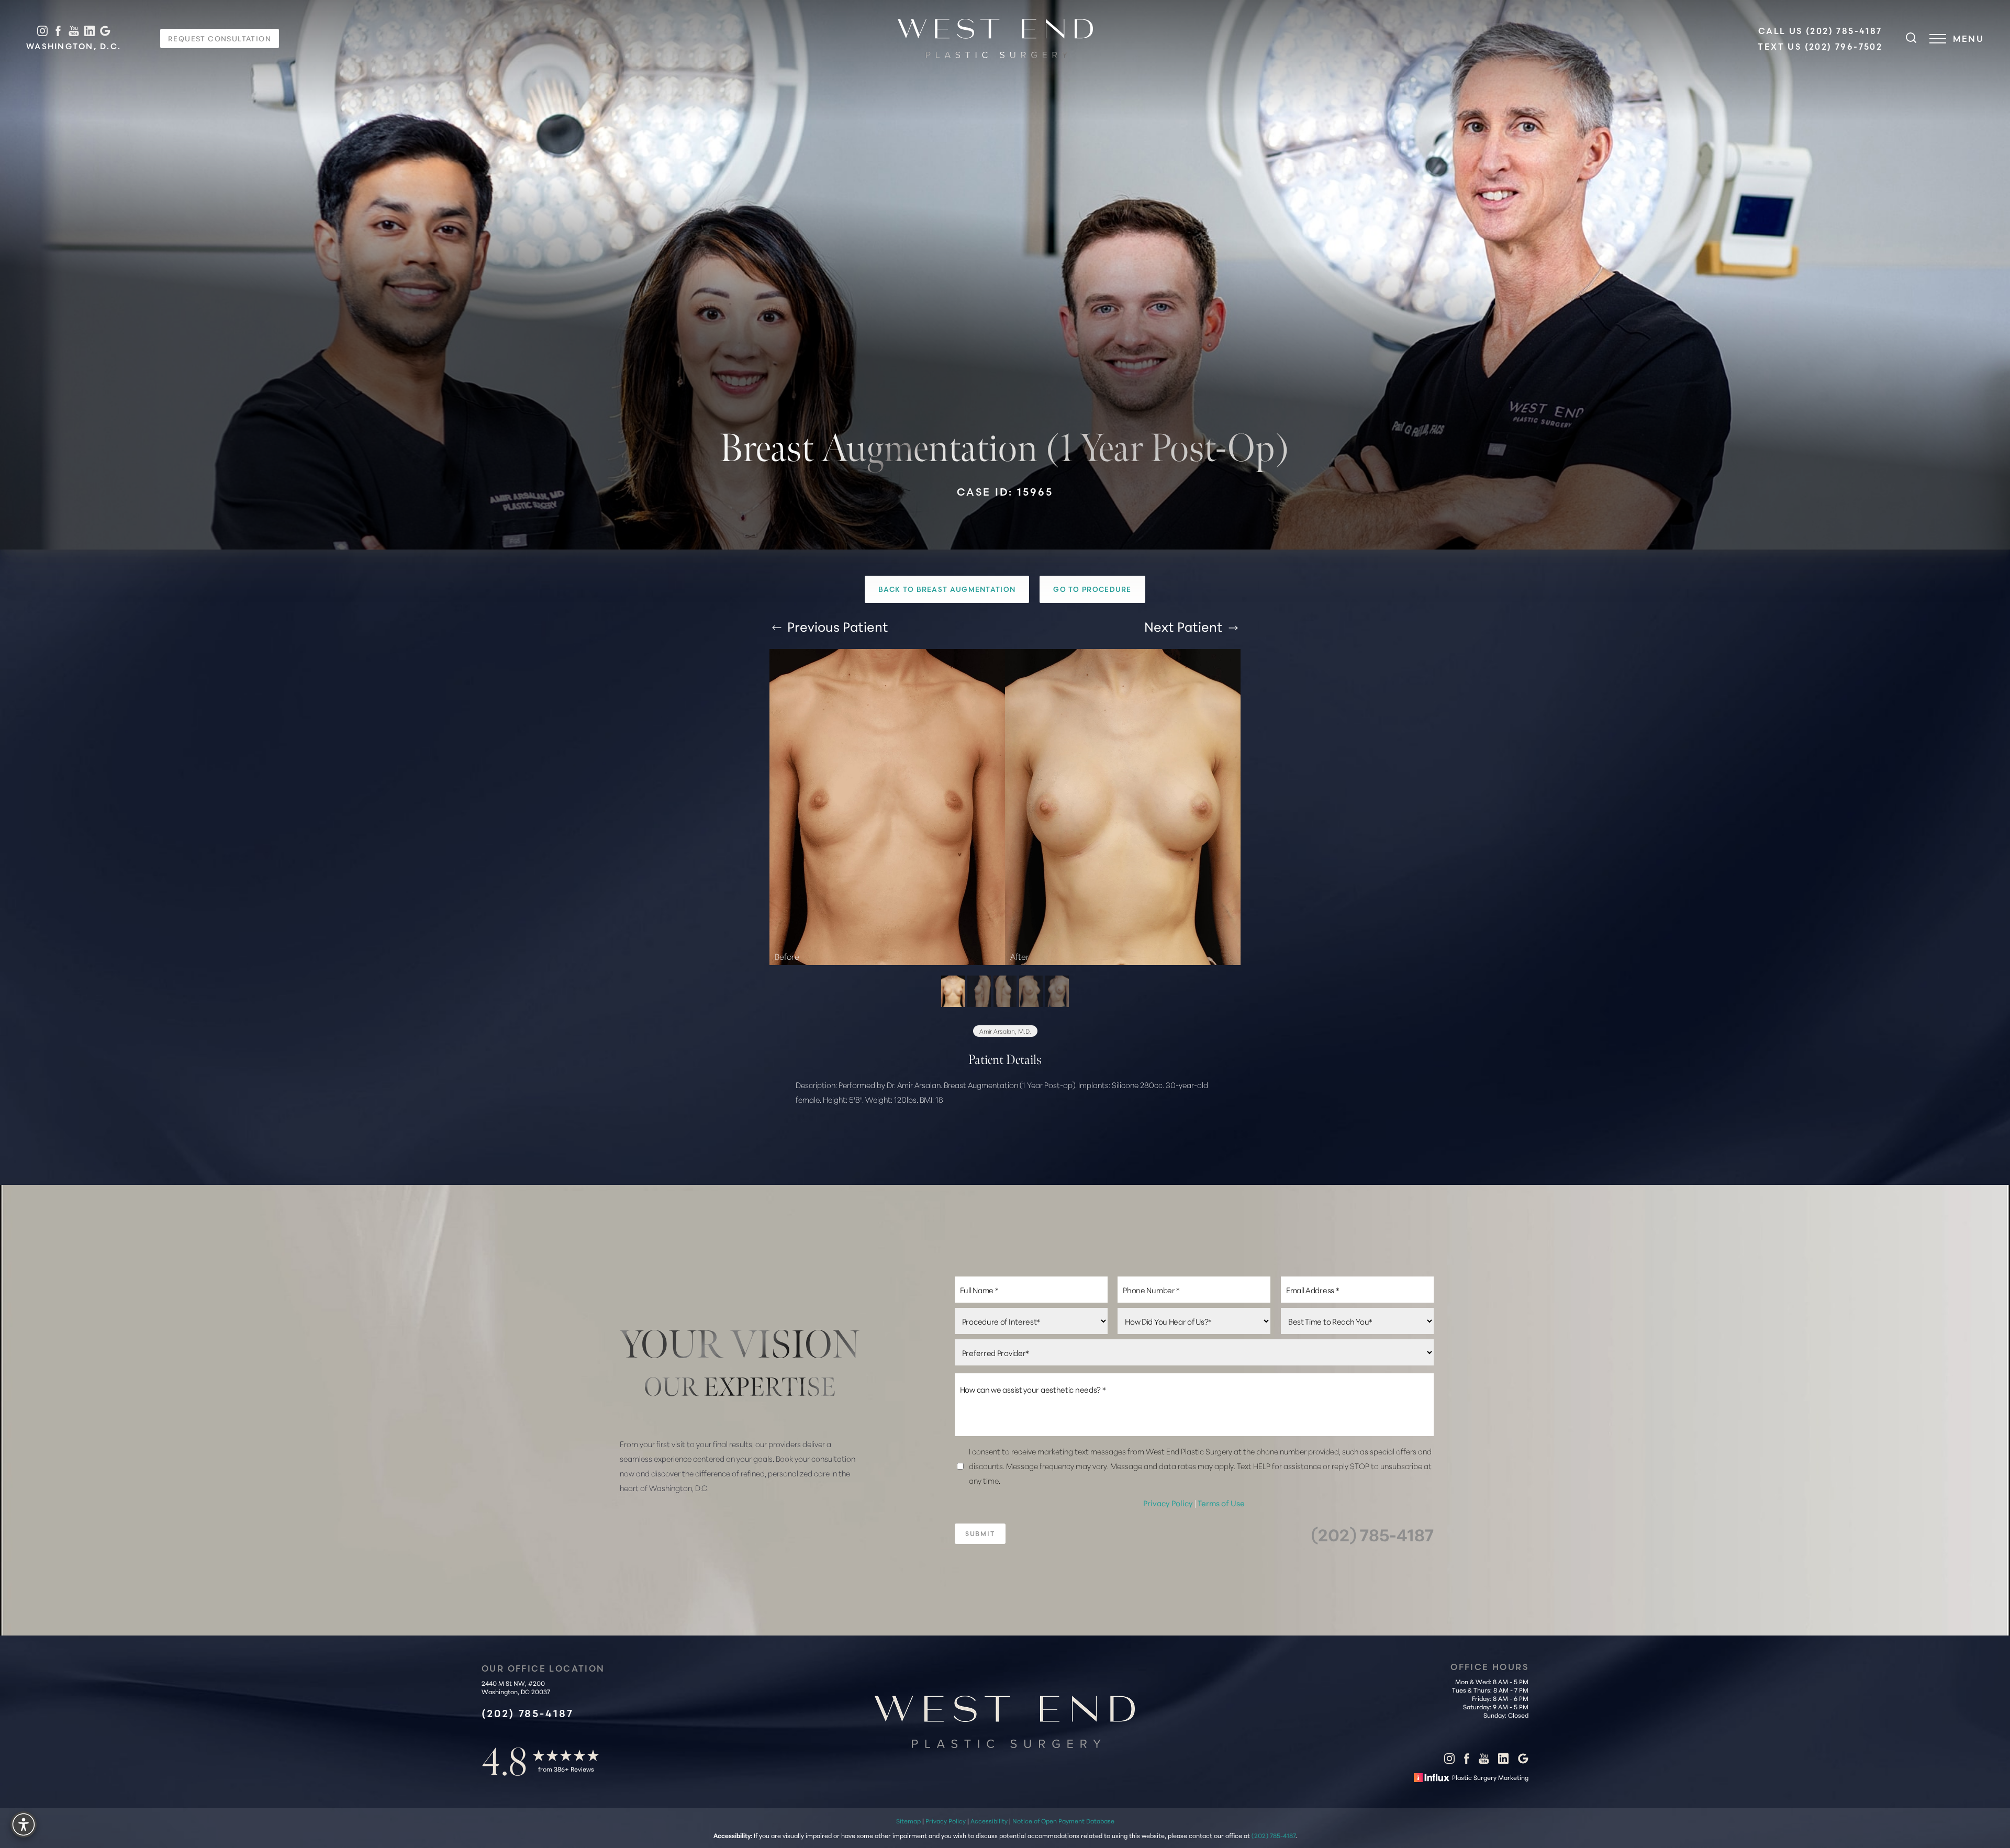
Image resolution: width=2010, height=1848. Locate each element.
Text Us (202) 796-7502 (1820, 47)
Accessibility (989, 1821)
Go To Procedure (1092, 589)
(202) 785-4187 (1372, 1534)
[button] (1938, 39)
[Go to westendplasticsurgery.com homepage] (995, 38)
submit (980, 1534)
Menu (1968, 39)
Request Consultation (220, 38)
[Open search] (1911, 39)
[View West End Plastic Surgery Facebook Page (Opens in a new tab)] (58, 31)
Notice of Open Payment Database (1063, 1821)
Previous (836, 626)
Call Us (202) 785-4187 (1820, 31)
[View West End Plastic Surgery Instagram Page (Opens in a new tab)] (42, 31)
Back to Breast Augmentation (947, 589)
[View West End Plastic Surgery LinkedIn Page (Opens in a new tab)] (90, 31)
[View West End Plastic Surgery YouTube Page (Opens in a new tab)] (74, 31)
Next (1183, 626)
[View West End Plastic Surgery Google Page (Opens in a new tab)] (105, 31)
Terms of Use (1221, 1503)
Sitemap (908, 1821)
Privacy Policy (1169, 1503)
